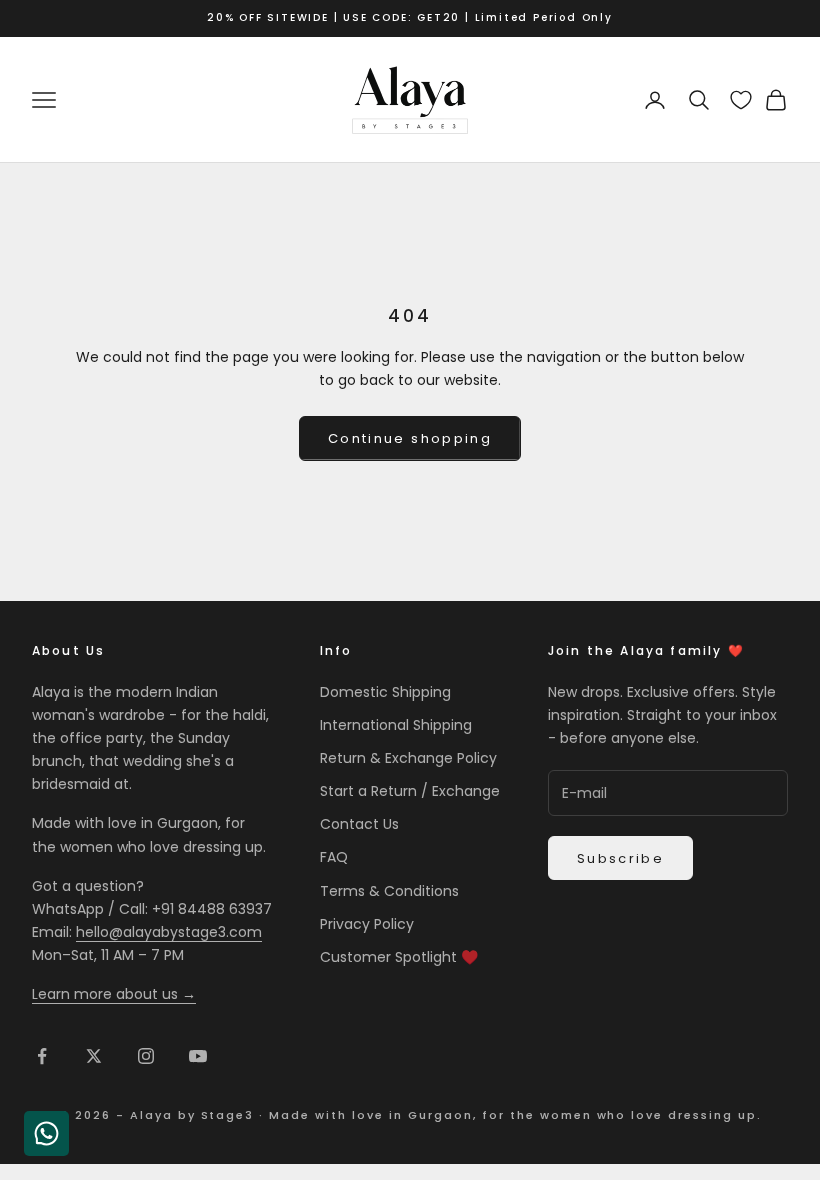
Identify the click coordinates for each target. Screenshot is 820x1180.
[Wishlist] (741, 100)
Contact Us (359, 824)
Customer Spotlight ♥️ (399, 957)
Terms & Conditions (389, 891)
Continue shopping (410, 438)
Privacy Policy (367, 924)
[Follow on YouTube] (198, 1056)
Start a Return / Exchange (410, 791)
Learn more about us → (114, 994)
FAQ (334, 857)
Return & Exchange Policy (408, 758)
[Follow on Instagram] (146, 1056)
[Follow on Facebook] (42, 1056)
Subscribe (620, 858)
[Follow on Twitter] (94, 1056)
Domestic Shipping (385, 692)
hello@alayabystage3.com (169, 932)
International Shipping (396, 725)
